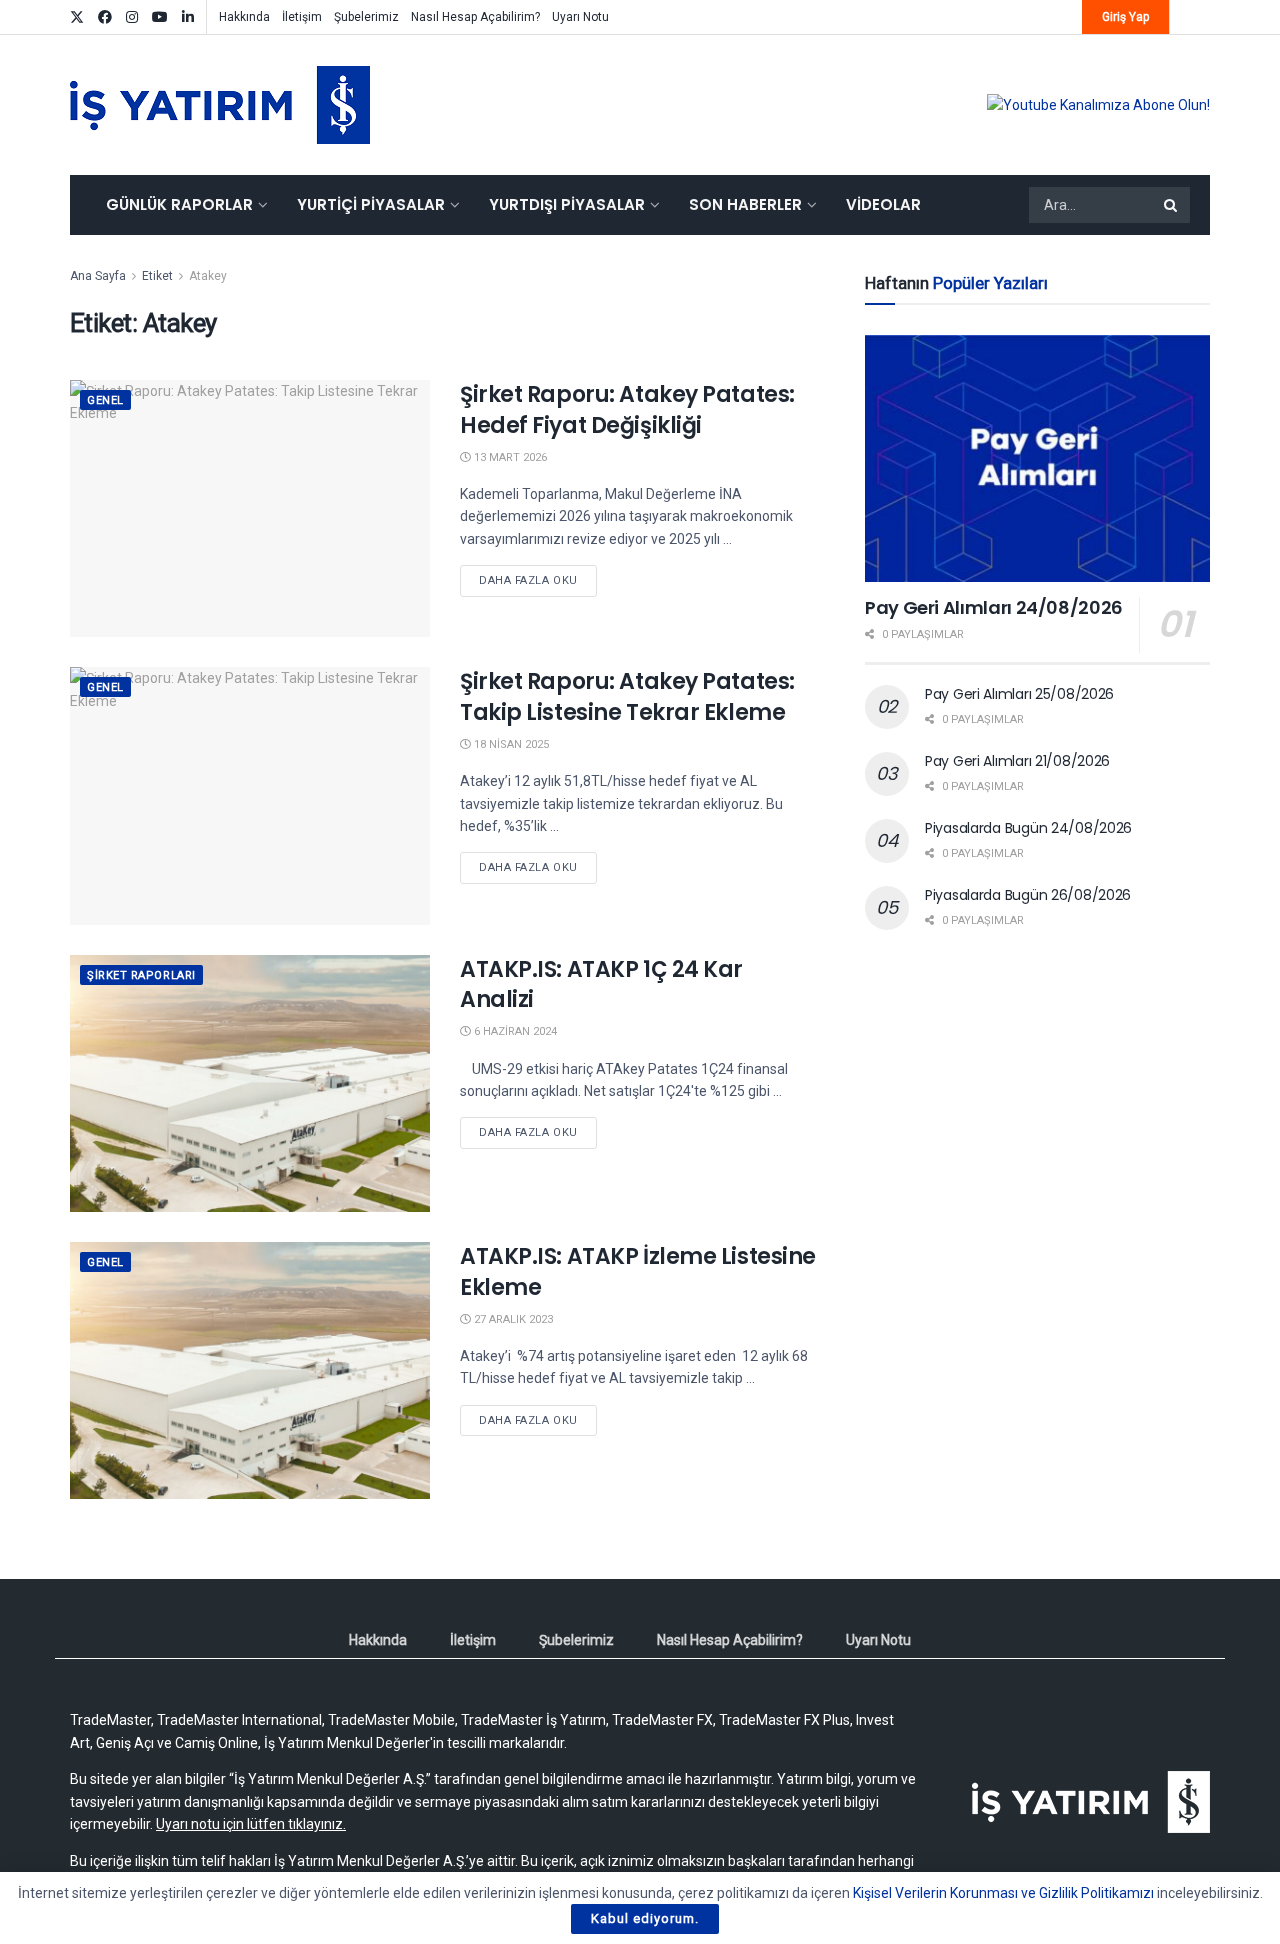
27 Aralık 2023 (512, 1319)
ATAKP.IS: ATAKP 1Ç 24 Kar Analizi (601, 985)
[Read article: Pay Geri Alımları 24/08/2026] (1037, 458)
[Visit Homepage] (220, 105)
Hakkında (244, 17)
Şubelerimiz (366, 17)
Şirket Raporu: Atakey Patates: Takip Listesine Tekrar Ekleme (627, 697)
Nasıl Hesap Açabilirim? (475, 17)
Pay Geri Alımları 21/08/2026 (1017, 761)
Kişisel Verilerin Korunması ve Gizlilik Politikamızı (1003, 1893)
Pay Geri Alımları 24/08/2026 (994, 607)
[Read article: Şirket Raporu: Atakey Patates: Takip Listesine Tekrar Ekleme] (250, 795)
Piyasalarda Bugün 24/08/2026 (1028, 828)
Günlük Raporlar (179, 204)
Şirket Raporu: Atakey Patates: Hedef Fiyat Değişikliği (627, 410)
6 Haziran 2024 (514, 1031)
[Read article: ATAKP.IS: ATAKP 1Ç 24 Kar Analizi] (250, 1083)
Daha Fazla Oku (538, 580)
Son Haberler (745, 204)
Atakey (208, 276)
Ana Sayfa (98, 276)
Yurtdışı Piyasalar (567, 204)
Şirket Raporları (141, 975)
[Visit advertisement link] (1098, 105)
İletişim (302, 17)
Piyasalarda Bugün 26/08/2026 (1028, 895)
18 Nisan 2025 (510, 744)
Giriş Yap (1125, 17)
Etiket (157, 276)
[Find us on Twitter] (77, 17)
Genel (105, 400)
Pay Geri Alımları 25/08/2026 (1019, 694)
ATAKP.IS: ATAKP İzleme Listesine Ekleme (638, 1272)
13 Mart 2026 (509, 457)
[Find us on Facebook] (105, 17)
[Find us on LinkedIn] (188, 17)
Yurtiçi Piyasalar (371, 204)
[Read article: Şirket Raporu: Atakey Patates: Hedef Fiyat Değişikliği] (250, 508)
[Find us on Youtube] (160, 17)
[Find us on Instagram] (132, 17)
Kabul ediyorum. (645, 1918)
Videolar (883, 204)
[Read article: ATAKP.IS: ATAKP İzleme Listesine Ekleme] (250, 1370)
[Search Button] (1172, 205)
